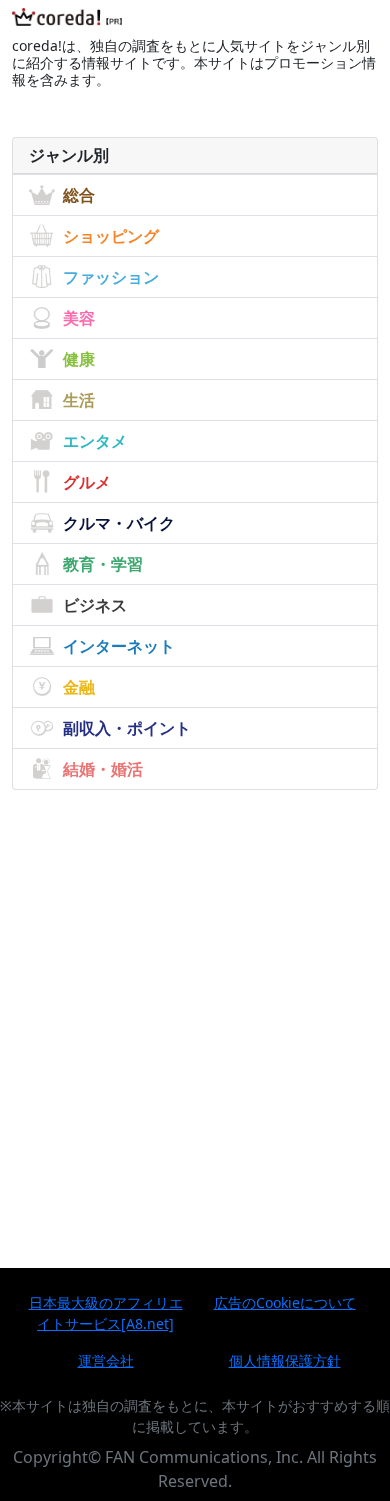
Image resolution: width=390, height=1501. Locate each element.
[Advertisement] (195, 993)
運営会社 (106, 1360)
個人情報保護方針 (285, 1360)
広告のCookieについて (285, 1302)
